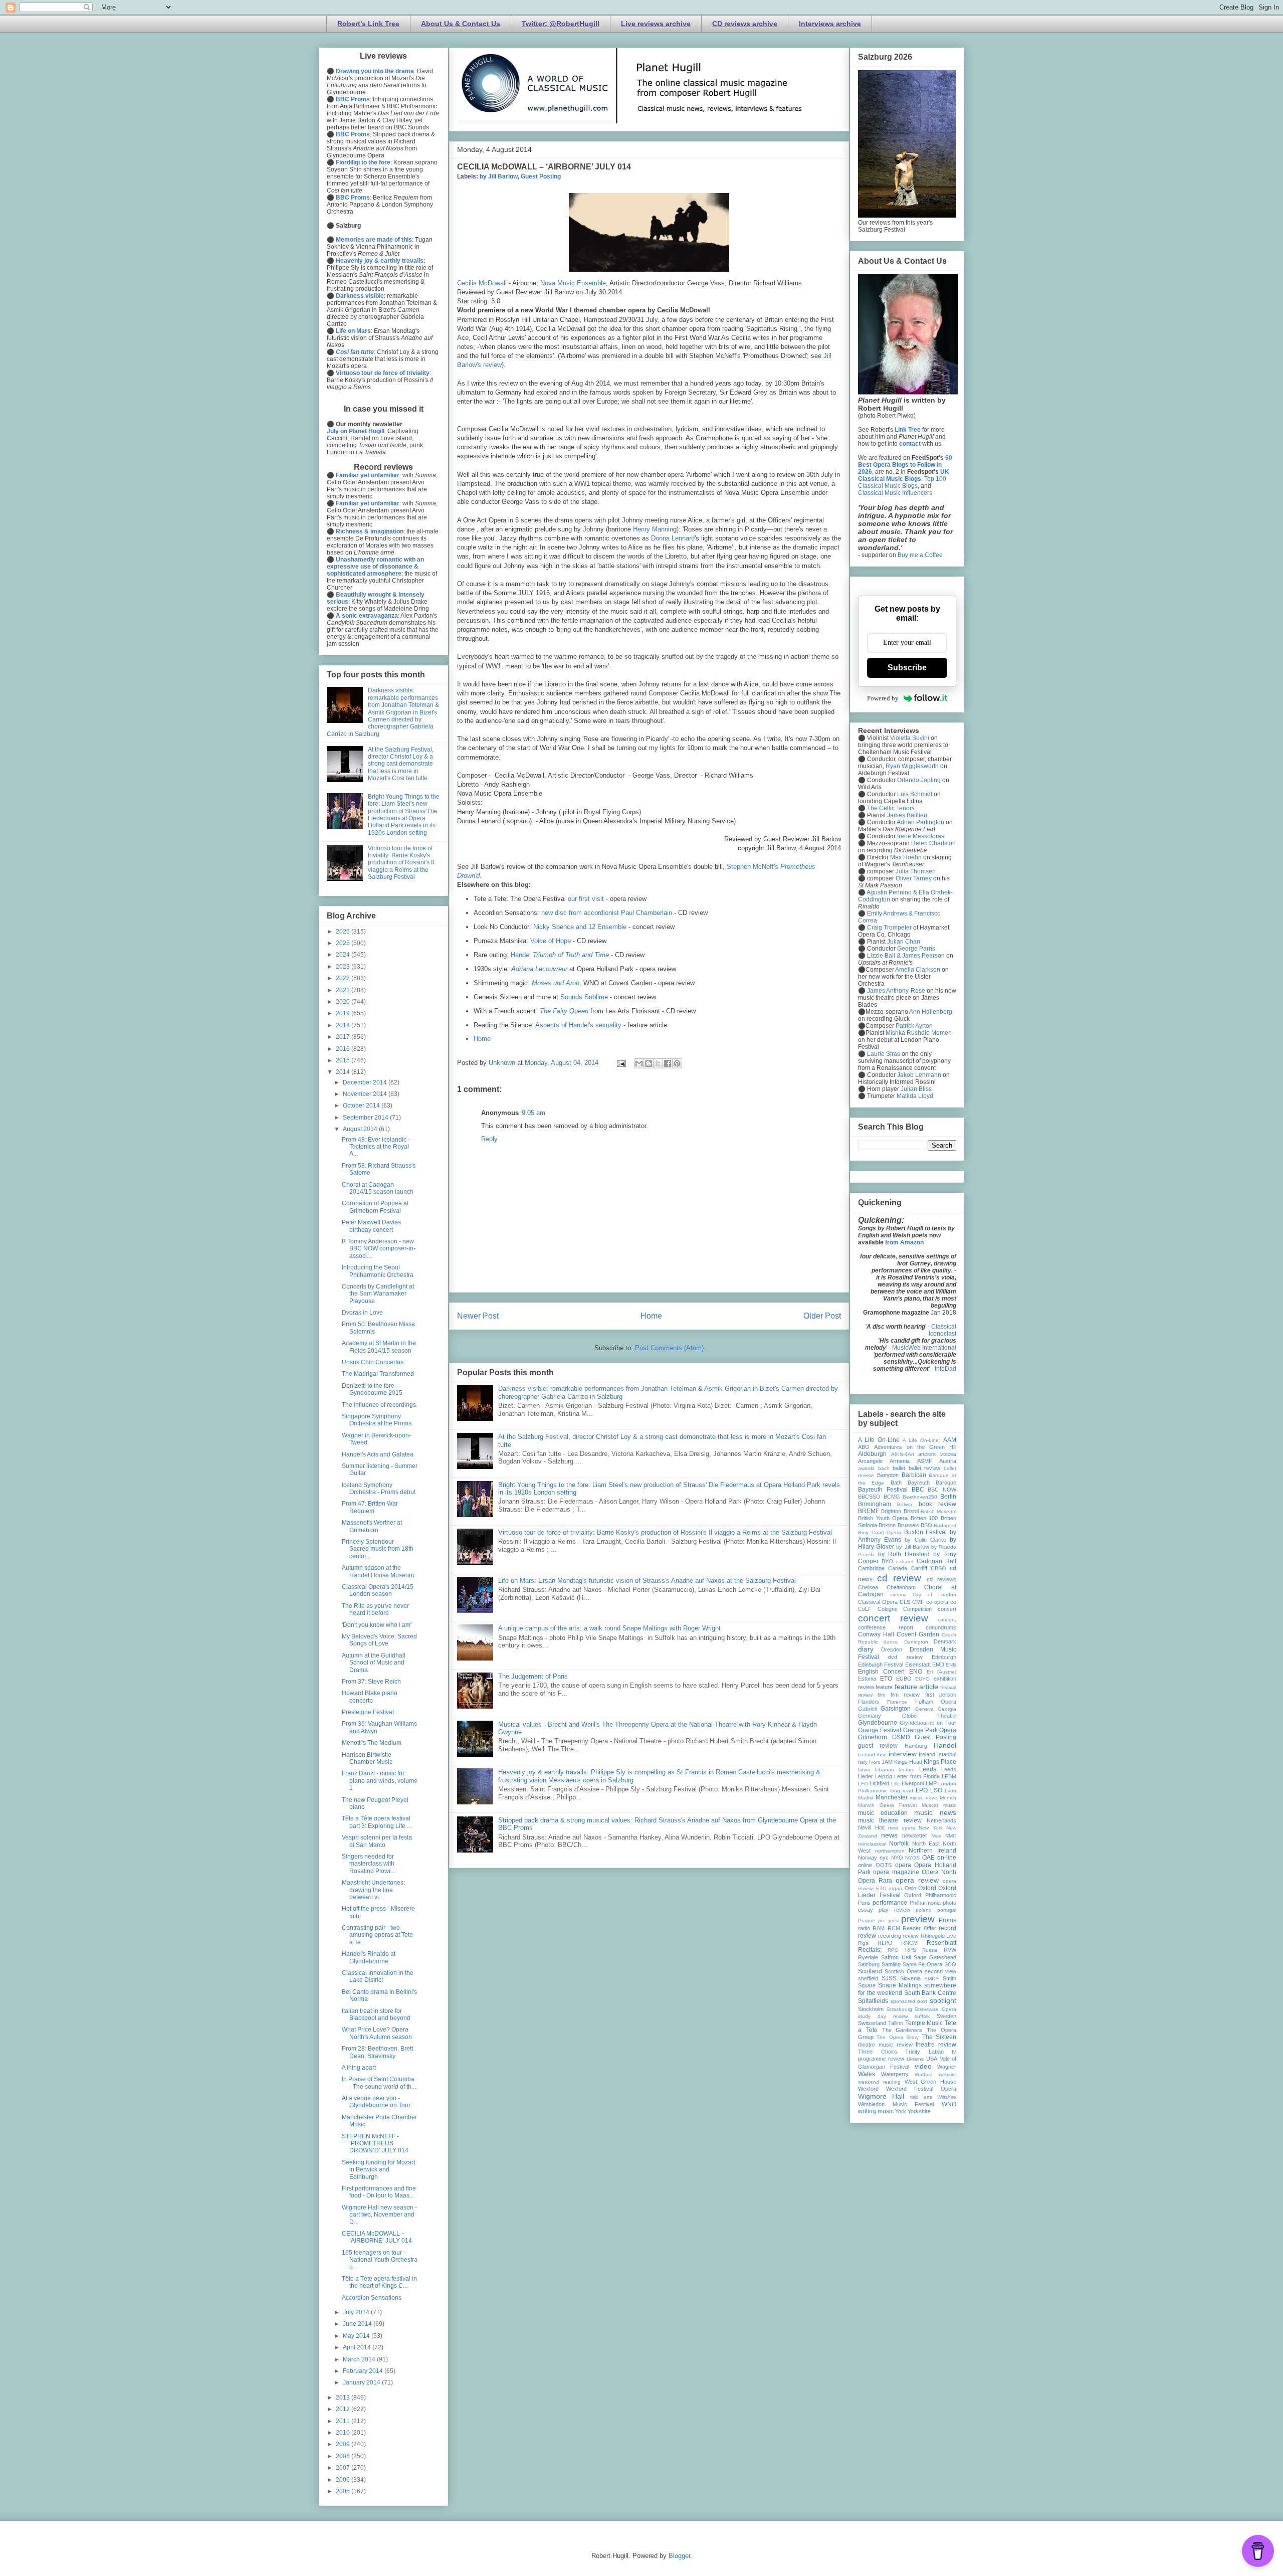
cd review (899, 1578)
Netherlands (941, 1820)
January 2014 (362, 2382)
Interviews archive (830, 24)
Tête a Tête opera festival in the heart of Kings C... (379, 2282)
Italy (863, 1762)
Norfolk (899, 1844)
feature (884, 1687)
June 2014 (358, 2324)
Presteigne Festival (368, 1712)
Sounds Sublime (584, 997)
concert (947, 1609)
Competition (917, 1609)
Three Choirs (878, 2052)
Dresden (892, 1649)
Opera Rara (875, 1881)
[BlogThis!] (649, 1063)
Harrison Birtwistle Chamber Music (367, 1758)
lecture (907, 1770)
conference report (886, 1627)
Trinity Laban (924, 2052)
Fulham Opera (936, 1702)
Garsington (896, 1709)
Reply (489, 1139)
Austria (948, 1461)
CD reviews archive (745, 24)
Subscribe (907, 668)
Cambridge (871, 1568)
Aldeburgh (872, 1454)
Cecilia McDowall (482, 283)
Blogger (679, 2556)
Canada (898, 1568)
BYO (887, 1561)
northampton (890, 1851)
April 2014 (358, 2347)
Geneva (924, 1709)
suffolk (922, 2016)
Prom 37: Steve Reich (371, 1682)
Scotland (870, 1971)
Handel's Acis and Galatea (378, 1454)
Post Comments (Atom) (669, 1348)
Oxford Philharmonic (930, 1895)
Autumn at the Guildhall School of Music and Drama (374, 1663)
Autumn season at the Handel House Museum (378, 1571)
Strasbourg (899, 2009)
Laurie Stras (883, 1054)
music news (935, 1812)
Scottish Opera (903, 1971)
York (901, 2111)
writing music (876, 2111)
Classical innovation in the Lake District (378, 1976)
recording (890, 1936)
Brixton (887, 1525)
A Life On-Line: (921, 1440)
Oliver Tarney (914, 878)
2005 (344, 2491)
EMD (938, 1665)
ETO (886, 1679)
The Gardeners (902, 2030)
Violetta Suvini (910, 738)
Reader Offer (919, 1928)
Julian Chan (904, 942)
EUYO (922, 1679)
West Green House (931, 2082)
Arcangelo (870, 1461)
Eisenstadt (918, 1665)
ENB (951, 1665)
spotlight (943, 2000)
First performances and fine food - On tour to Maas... (379, 2192)
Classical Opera (878, 1602)
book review (937, 1504)
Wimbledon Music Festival (896, 2104)
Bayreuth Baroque (932, 1483)
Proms (947, 1920)
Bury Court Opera (880, 1532)
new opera (902, 1828)
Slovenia (910, 1978)
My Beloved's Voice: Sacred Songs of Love (379, 1640)
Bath (896, 1483)
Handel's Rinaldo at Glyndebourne (369, 1957)
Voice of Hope (551, 941)
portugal (947, 1910)
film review (905, 1695)
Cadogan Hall (936, 1561)
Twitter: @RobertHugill (561, 24)
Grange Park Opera (930, 1730)
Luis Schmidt (915, 794)
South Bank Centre (930, 1993)
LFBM (949, 1776)
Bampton (888, 1475)
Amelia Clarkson (918, 970)
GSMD (901, 1737)
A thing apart (359, 2068)
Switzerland (872, 2023)
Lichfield (879, 1783)
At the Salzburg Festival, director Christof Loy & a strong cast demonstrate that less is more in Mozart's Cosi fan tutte (401, 764)
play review (894, 1910)
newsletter (915, 1835)
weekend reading (879, 2082)
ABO (864, 1447)
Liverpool (913, 1783)
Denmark (945, 1641)
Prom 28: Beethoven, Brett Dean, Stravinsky (377, 2052)
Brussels (908, 1525)
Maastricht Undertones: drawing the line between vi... (373, 1890)
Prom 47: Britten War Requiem (370, 1507)
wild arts (921, 2097)
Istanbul (947, 1754)
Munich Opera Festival (887, 1805)
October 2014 (362, 1106)
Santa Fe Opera (923, 1964)
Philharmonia (925, 1903)
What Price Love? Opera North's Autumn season (377, 2033)
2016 (344, 1049)
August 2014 (361, 1129)
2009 (344, 2444)
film (881, 1695)
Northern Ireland (932, 1851)
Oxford (927, 1888)
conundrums (941, 1627)
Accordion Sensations (372, 2298)
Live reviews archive (656, 24)
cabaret (905, 1561)
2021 (344, 990)
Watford (924, 2074)
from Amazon (904, 1242)
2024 (344, 955)
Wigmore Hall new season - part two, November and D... (379, 2215)
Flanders (869, 1702)
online (865, 1865)
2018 (344, 1025)
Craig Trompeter (889, 928)
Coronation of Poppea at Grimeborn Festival (375, 1207)
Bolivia (905, 1504)
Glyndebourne (878, 1723)
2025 (344, 943)
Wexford (868, 2089)
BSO (926, 1525)
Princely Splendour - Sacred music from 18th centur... (378, 1549)
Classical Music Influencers (895, 493)
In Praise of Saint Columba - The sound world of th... (379, 2083)
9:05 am (533, 1113)
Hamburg (916, 1746)
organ (895, 1888)
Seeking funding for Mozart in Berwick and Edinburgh (378, 2170)
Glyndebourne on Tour (928, 1723)
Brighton (891, 1511)
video (923, 2066)
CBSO (938, 1568)
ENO (916, 1672)
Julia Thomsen (916, 871)
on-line (947, 1858)
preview (918, 1919)
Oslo (910, 1888)
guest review (878, 1746)
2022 (344, 978)
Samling (891, 1964)
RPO (893, 1950)
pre (882, 1920)
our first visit (586, 899)
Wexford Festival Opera (921, 2089)
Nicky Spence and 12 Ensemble (580, 927)
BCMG (892, 1497)
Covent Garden (918, 1634)
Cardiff (919, 1568)
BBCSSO (869, 1497)
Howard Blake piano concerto (370, 1697)
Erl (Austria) (941, 1672)
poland (924, 1910)
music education (883, 1813)
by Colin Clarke (925, 1540)
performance (890, 1903)
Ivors (875, 1762)
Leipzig (884, 1776)
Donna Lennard (673, 538)
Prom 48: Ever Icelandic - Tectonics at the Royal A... (376, 1147)
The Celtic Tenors (891, 808)
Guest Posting (541, 176)
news (889, 1835)
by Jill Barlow (499, 176)
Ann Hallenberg (931, 1012)
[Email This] (639, 1063)
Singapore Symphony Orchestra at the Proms (377, 1420)
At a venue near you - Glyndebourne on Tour (376, 2102)
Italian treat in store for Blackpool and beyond (376, 2014)
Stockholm (871, 2009)
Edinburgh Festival (881, 1665)
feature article (916, 1687)
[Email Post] (621, 1063)
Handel (560, 955)
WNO (949, 2104)
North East (926, 1844)
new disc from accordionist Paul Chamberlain (607, 913)
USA (932, 2059)
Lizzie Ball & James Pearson (906, 956)
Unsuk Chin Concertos (373, 1362)
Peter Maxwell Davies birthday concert (371, 1226)
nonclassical (872, 1844)
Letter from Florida (917, 1776)
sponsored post (909, 2001)
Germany (870, 1716)
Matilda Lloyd (915, 1096)
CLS (905, 1602)
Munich (948, 1798)
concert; (947, 1620)
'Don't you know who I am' (377, 1625)
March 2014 (360, 2359)
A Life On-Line (879, 1440)
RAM (879, 1928)
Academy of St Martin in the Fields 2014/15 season (379, 1347)
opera (903, 1865)
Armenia (900, 1461)
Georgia (947, 1709)
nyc (884, 1858)
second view (940, 1971)
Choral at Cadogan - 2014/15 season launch (378, 1188)
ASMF (925, 1461)
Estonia (867, 1679)
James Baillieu (907, 815)
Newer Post (478, 1316)
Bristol (911, 1511)
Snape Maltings (900, 1985)
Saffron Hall (896, 1957)
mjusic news (924, 1798)
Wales (867, 2074)
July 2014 (357, 2312)
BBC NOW (942, 1490)
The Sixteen (939, 2037)
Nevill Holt (871, 1827)
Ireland (927, 1754)
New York (931, 1828)
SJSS (889, 1978)
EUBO (904, 1679)
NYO (897, 1858)
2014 (344, 1072)
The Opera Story (898, 2037)
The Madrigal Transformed (378, 1374)
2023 (344, 967)
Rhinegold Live (939, 1936)
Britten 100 (924, 1518)
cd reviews (941, 1579)
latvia (864, 1770)
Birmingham (875, 1504)
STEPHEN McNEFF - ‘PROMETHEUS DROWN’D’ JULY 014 (375, 2144)
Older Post (822, 1316)
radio (864, 1928)
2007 (344, 2468)
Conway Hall (876, 1634)
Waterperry (895, 2074)
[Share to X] (658, 1063)
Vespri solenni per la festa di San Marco (377, 1841)
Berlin (948, 1497)
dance (891, 1642)
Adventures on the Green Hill (915, 1447)
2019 (344, 1013)
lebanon (885, 1770)
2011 (344, 2421)
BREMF (869, 1511)
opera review (917, 1880)
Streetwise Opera (935, 2009)
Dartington (916, 1642)
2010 (344, 2433)
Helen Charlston (933, 843)
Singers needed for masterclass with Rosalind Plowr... (368, 1864)
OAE (928, 1858)
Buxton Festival (926, 1532)
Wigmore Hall (881, 2096)
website (947, 2074)
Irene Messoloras (921, 836)
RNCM (909, 1943)
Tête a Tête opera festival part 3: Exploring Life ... (377, 1822)
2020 (344, 1002)
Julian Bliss (916, 1089)
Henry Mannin (653, 529)
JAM (887, 1762)
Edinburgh (944, 1657)
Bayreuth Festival (883, 1490)
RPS (911, 1950)
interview (903, 1754)
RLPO (885, 1943)
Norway (868, 1858)
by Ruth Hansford (904, 1554)
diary (866, 1649)
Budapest (945, 1525)
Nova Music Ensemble (573, 283)
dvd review (905, 1657)
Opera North (939, 1872)
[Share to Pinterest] (677, 1063)
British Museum (938, 1511)
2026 (344, 932)
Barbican (914, 1475)
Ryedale (868, 1957)
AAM (950, 1440)
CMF (918, 1602)
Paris (864, 1903)
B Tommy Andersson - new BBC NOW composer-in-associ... (379, 1249)
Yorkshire (919, 2111)
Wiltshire (947, 2097)
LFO (863, 1784)
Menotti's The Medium (372, 1743)
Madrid (866, 1798)
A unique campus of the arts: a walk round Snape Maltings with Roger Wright (609, 1628)
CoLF (865, 1609)
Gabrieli (867, 1709)
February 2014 (364, 2371)
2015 (344, 1060)
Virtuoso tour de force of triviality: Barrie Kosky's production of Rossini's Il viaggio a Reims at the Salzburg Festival (665, 1532)
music (950, 1805)
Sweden (946, 2016)
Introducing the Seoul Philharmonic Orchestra (378, 1271)
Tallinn (896, 2023)
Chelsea (868, 1587)
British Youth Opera (883, 1518)
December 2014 (366, 1082)
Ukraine (915, 2059)
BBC (918, 1490)
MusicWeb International (924, 1348)
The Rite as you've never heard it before (375, 1609)
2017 (344, 1037)
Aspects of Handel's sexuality (578, 1025)
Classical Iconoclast (942, 1330)
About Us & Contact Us (461, 24)
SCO (950, 1964)
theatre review (936, 2045)
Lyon (950, 1791)
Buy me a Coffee (920, 555)
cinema (898, 1595)
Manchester (892, 1797)
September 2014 (366, 1118)
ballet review (925, 1468)
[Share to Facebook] (668, 1063)
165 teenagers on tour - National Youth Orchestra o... (380, 2260)
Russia (930, 1950)
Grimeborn (873, 1737)
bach (884, 1468)
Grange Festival (880, 1730)
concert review (893, 1618)
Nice (936, 1836)
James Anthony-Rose (896, 991)
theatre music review (885, 2045)
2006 (344, 2480)
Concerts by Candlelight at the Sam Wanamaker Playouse (378, 1294)
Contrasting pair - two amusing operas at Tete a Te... (377, 1935)
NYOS (912, 1858)
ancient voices (937, 1454)
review (911, 1936)
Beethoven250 (920, 1497)
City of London (934, 1595)
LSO (936, 1790)
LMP (931, 1783)
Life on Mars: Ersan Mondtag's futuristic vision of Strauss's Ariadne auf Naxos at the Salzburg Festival (647, 1581)
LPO (922, 1790)
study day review (883, 2016)
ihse (882, 1755)
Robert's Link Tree (368, 24)
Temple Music (924, 2023)
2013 (344, 2398)
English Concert (881, 1672)
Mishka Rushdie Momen (919, 1033)
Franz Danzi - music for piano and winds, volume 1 (380, 1781)
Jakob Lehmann (919, 1075)
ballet (899, 1468)
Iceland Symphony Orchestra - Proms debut (379, 1489)
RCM (894, 1928)
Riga (863, 1943)
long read (902, 1791)
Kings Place (940, 1762)
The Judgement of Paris (533, 1676)
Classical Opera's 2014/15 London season (378, 1590)
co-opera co (941, 1602)
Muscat (930, 1805)
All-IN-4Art (903, 1454)
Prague (867, 1920)
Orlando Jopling (919, 780)
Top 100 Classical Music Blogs (902, 482)
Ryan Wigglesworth (912, 766)
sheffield (868, 1978)
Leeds (928, 1769)
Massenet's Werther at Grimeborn (372, 1526)
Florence (897, 1702)
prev (894, 1920)
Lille (896, 1784)
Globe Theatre (929, 1716)
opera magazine (896, 1872)
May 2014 (357, 2336)
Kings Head (908, 1762)
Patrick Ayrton (914, 1026)
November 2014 (366, 1094)
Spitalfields (873, 2001)
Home (482, 1039)
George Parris (916, 949)
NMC (951, 1836)
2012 (344, 2409)
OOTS (884, 1865)
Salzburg (869, 1964)
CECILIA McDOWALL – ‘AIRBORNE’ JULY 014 (377, 2237)
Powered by (883, 698)
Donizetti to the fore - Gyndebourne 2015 (372, 1389)
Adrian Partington (920, 822)
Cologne (888, 1609)
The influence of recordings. (380, 1405)
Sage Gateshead (935, 1957)
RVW (950, 1950)
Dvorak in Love (362, 1313)
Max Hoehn (906, 857)
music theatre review (890, 1820)
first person (941, 1695)
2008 (344, 2456)
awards (866, 1468)
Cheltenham (901, 1587)
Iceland (867, 1755)
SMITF (932, 1979)
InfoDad (945, 1369)
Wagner (947, 2067)
